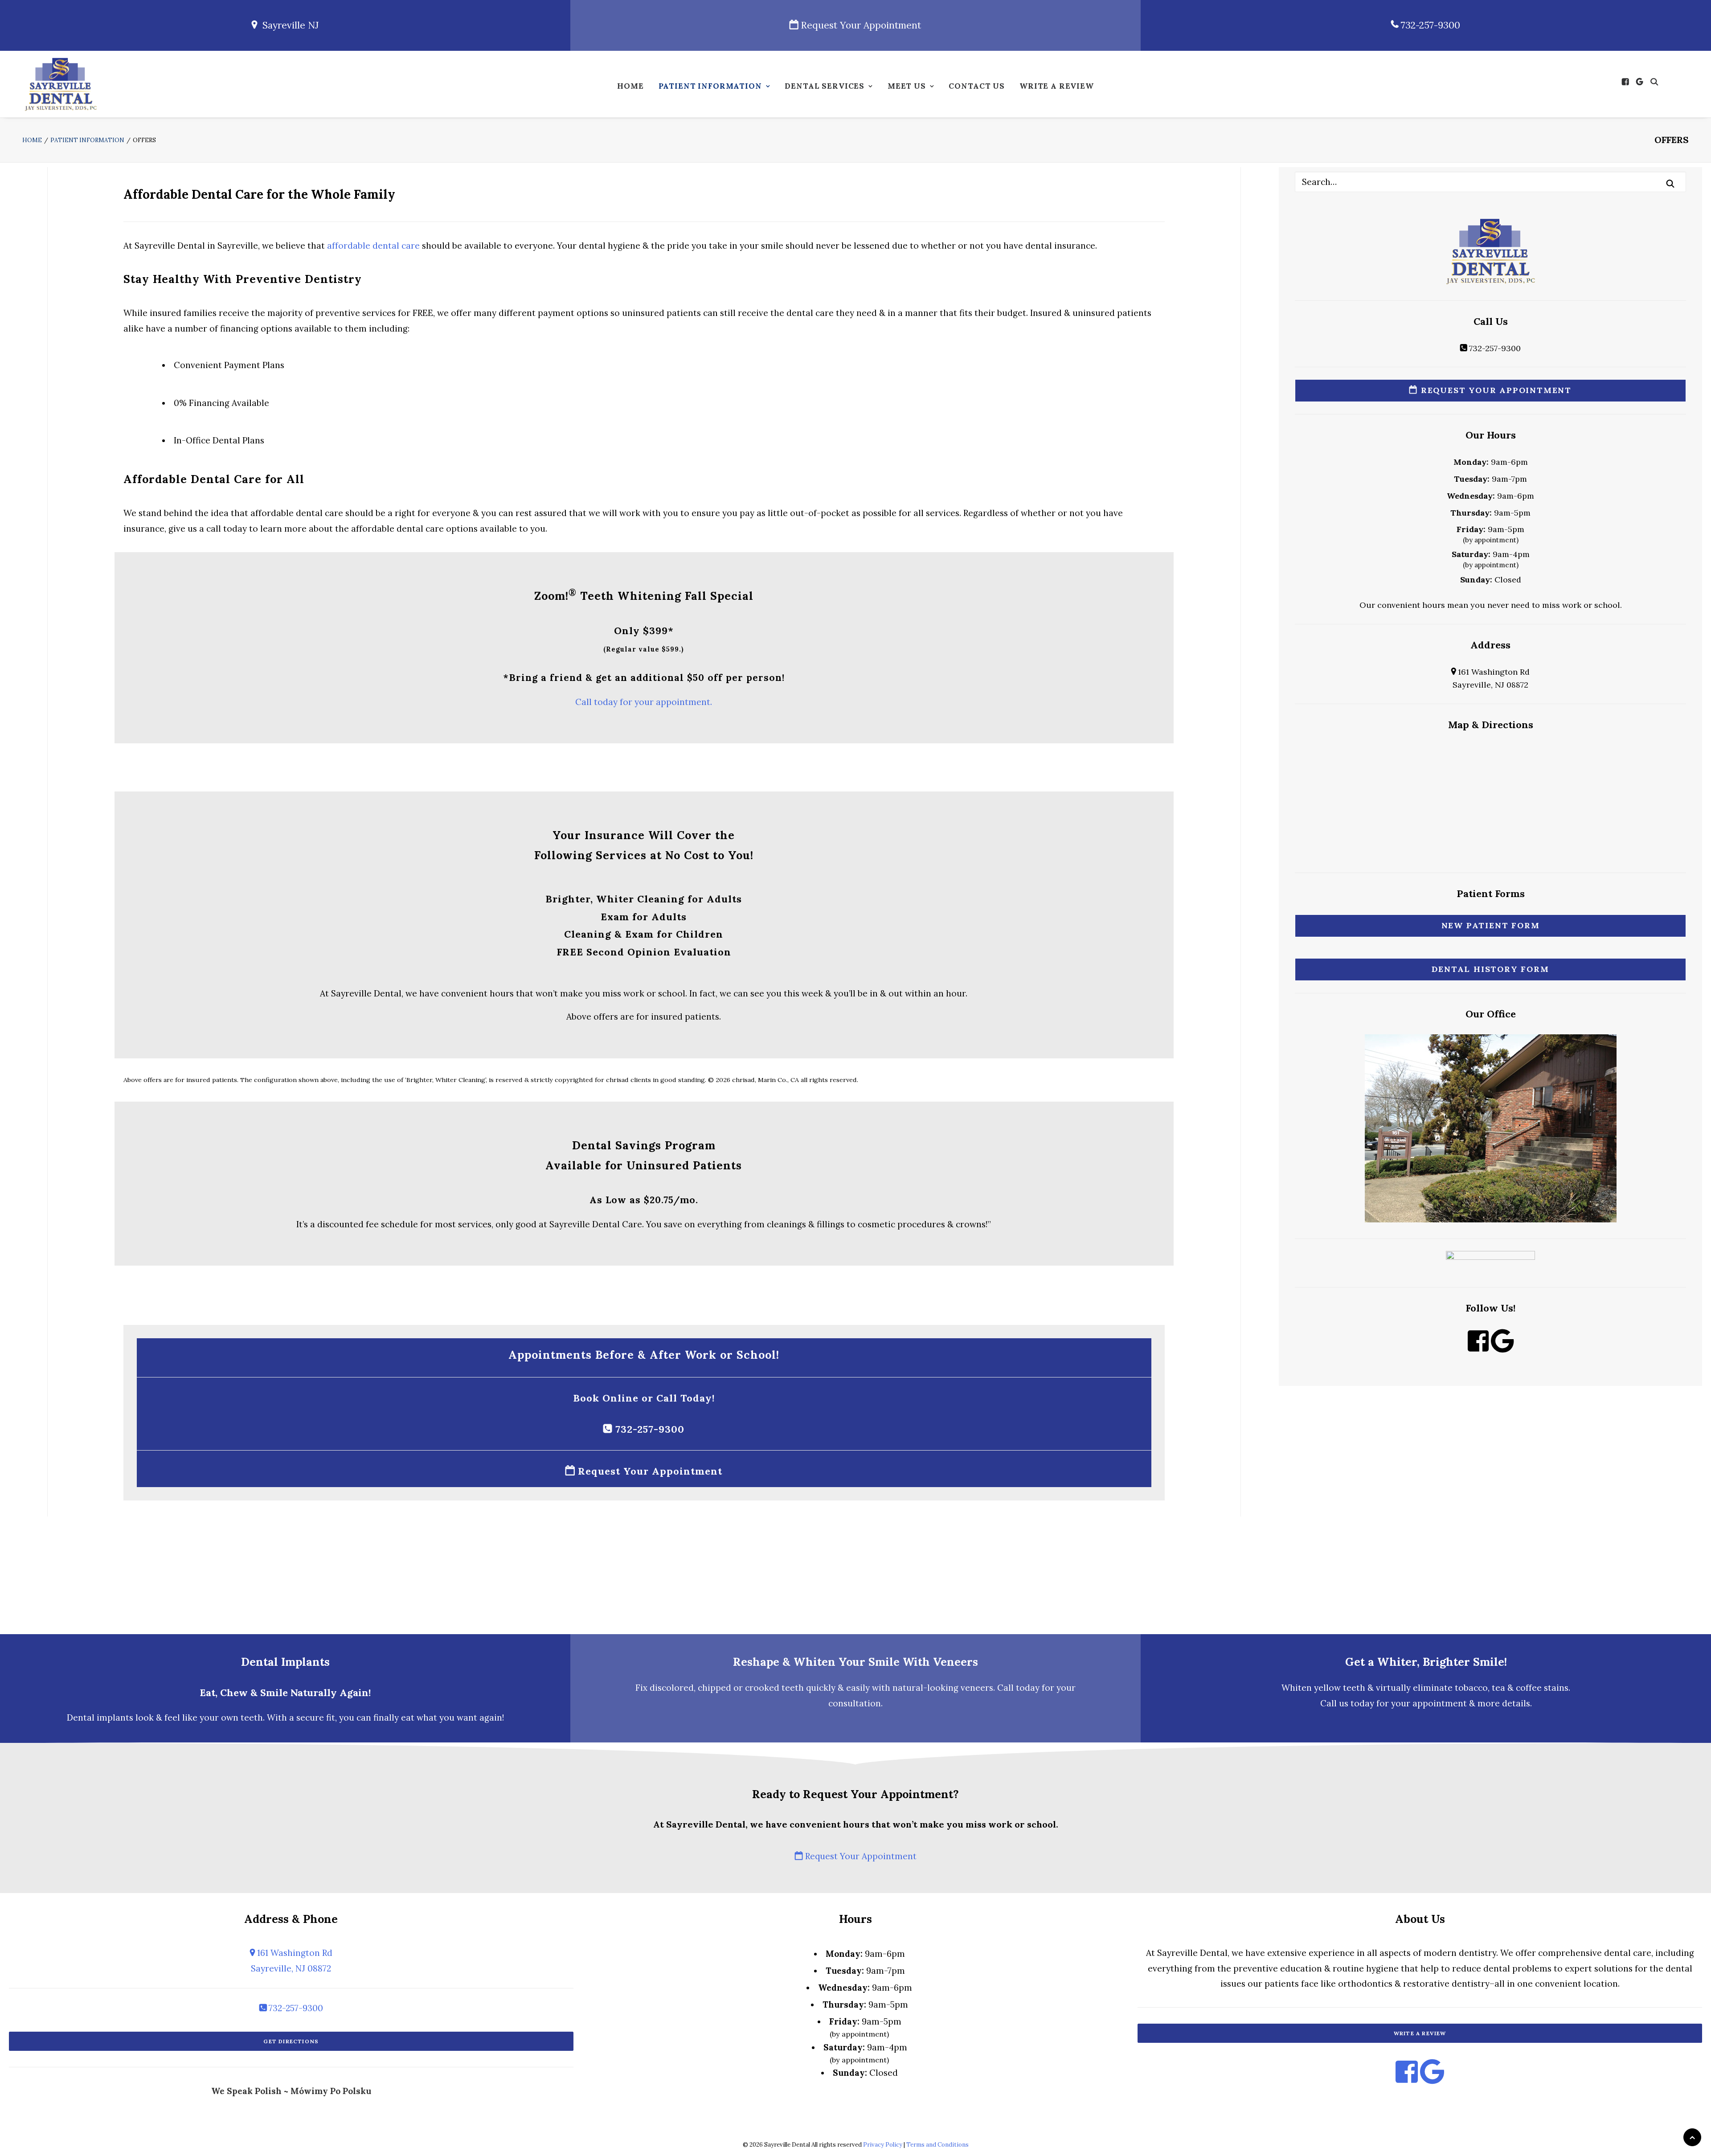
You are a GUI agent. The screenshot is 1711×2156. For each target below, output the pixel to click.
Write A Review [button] (1420, 2033)
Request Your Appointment (860, 25)
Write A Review (1057, 86)
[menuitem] (630, 88)
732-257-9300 (1429, 25)
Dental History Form (1490, 969)
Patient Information (710, 86)
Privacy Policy (883, 2145)
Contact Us (977, 86)
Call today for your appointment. (644, 702)
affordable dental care (373, 246)
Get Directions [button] (291, 2041)
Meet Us (907, 86)
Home (630, 86)
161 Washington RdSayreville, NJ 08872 (292, 1960)
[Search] (1490, 182)
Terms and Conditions (937, 2145)
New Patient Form (1491, 925)
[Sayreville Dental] (61, 84)
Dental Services (825, 86)
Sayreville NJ (288, 25)
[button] (1627, 82)
